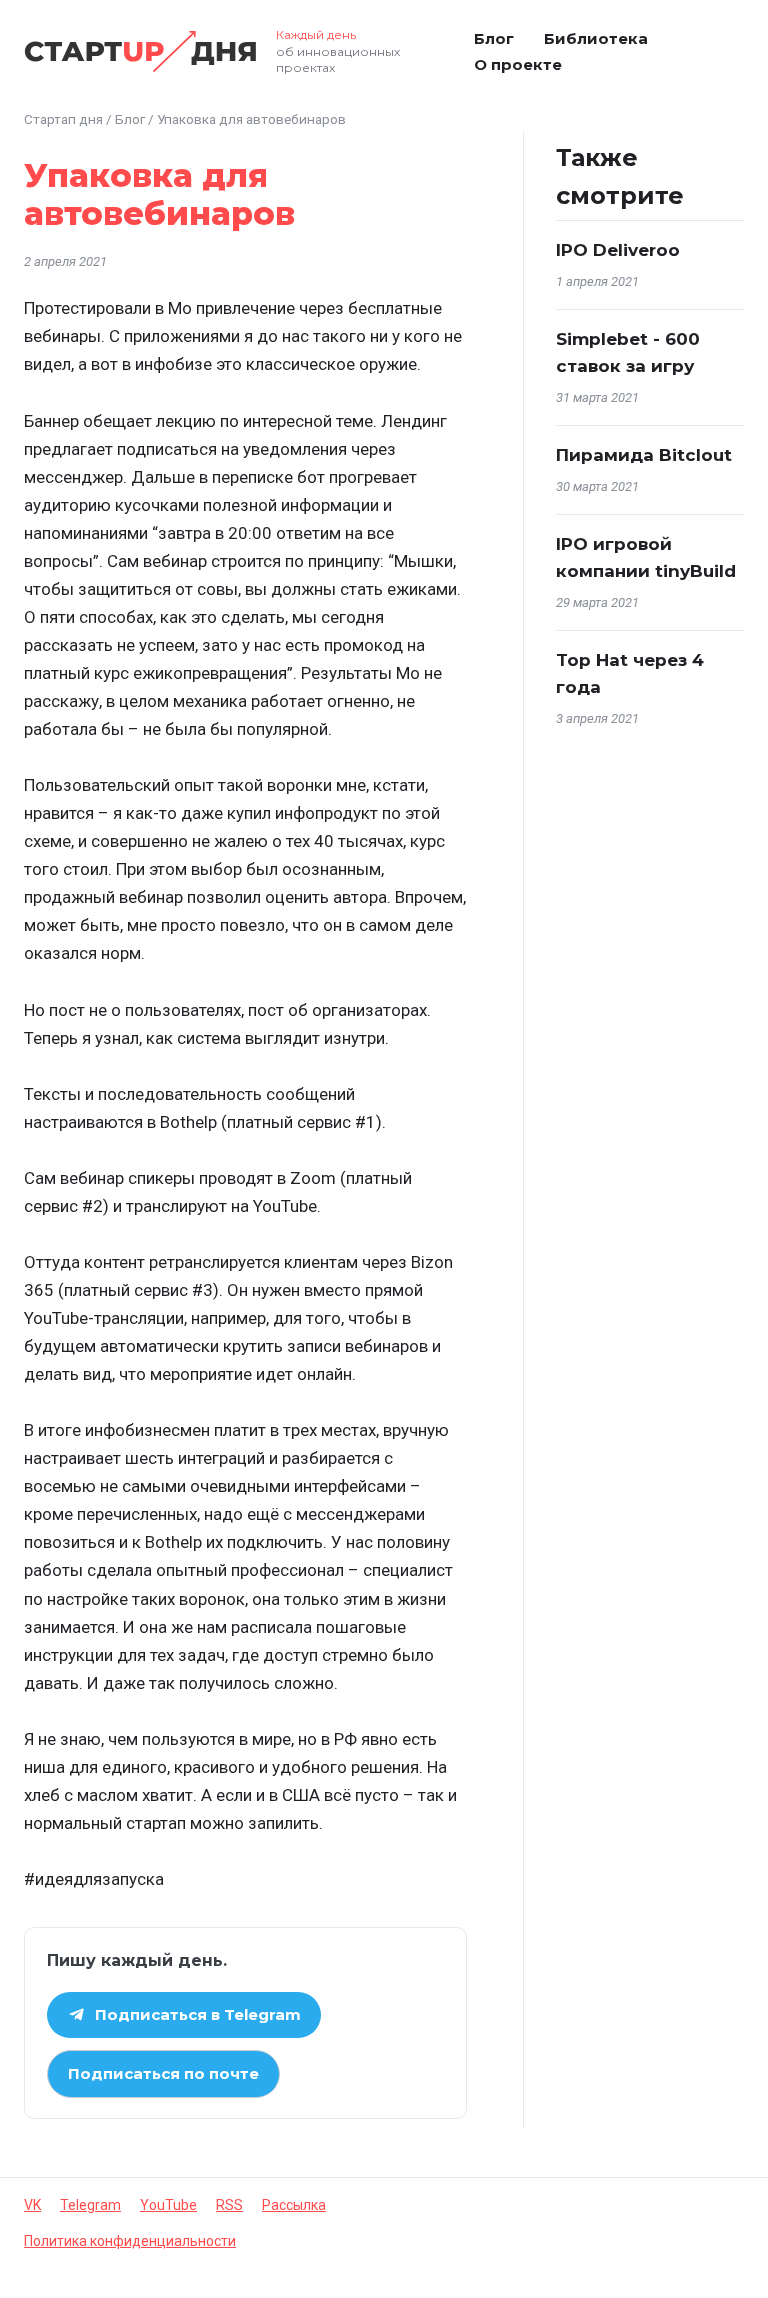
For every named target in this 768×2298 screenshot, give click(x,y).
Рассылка (294, 2205)
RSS (229, 2205)
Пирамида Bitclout (644, 455)
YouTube (168, 2205)
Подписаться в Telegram (198, 2014)
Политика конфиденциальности (130, 2241)
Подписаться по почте (163, 2073)
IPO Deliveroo (618, 250)
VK (32, 2205)
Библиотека (596, 38)
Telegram (90, 2205)
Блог (494, 38)
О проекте (518, 64)
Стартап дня (63, 119)
